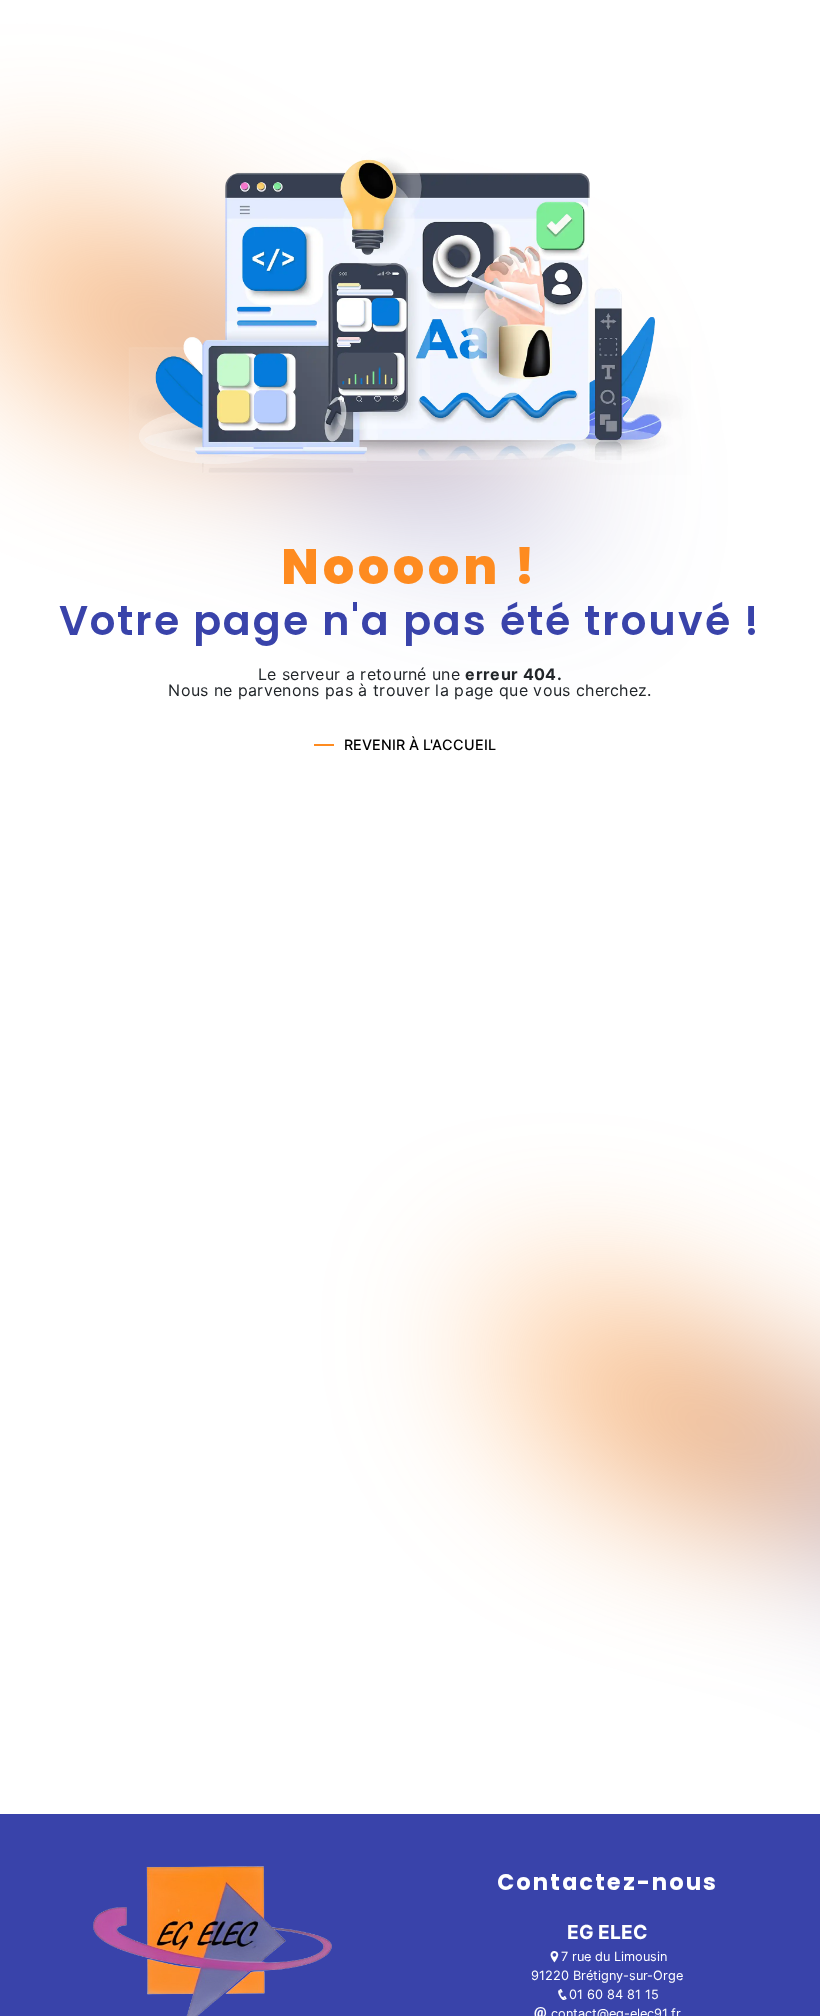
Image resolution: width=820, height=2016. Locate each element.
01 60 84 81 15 (614, 1994)
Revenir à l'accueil (420, 744)
